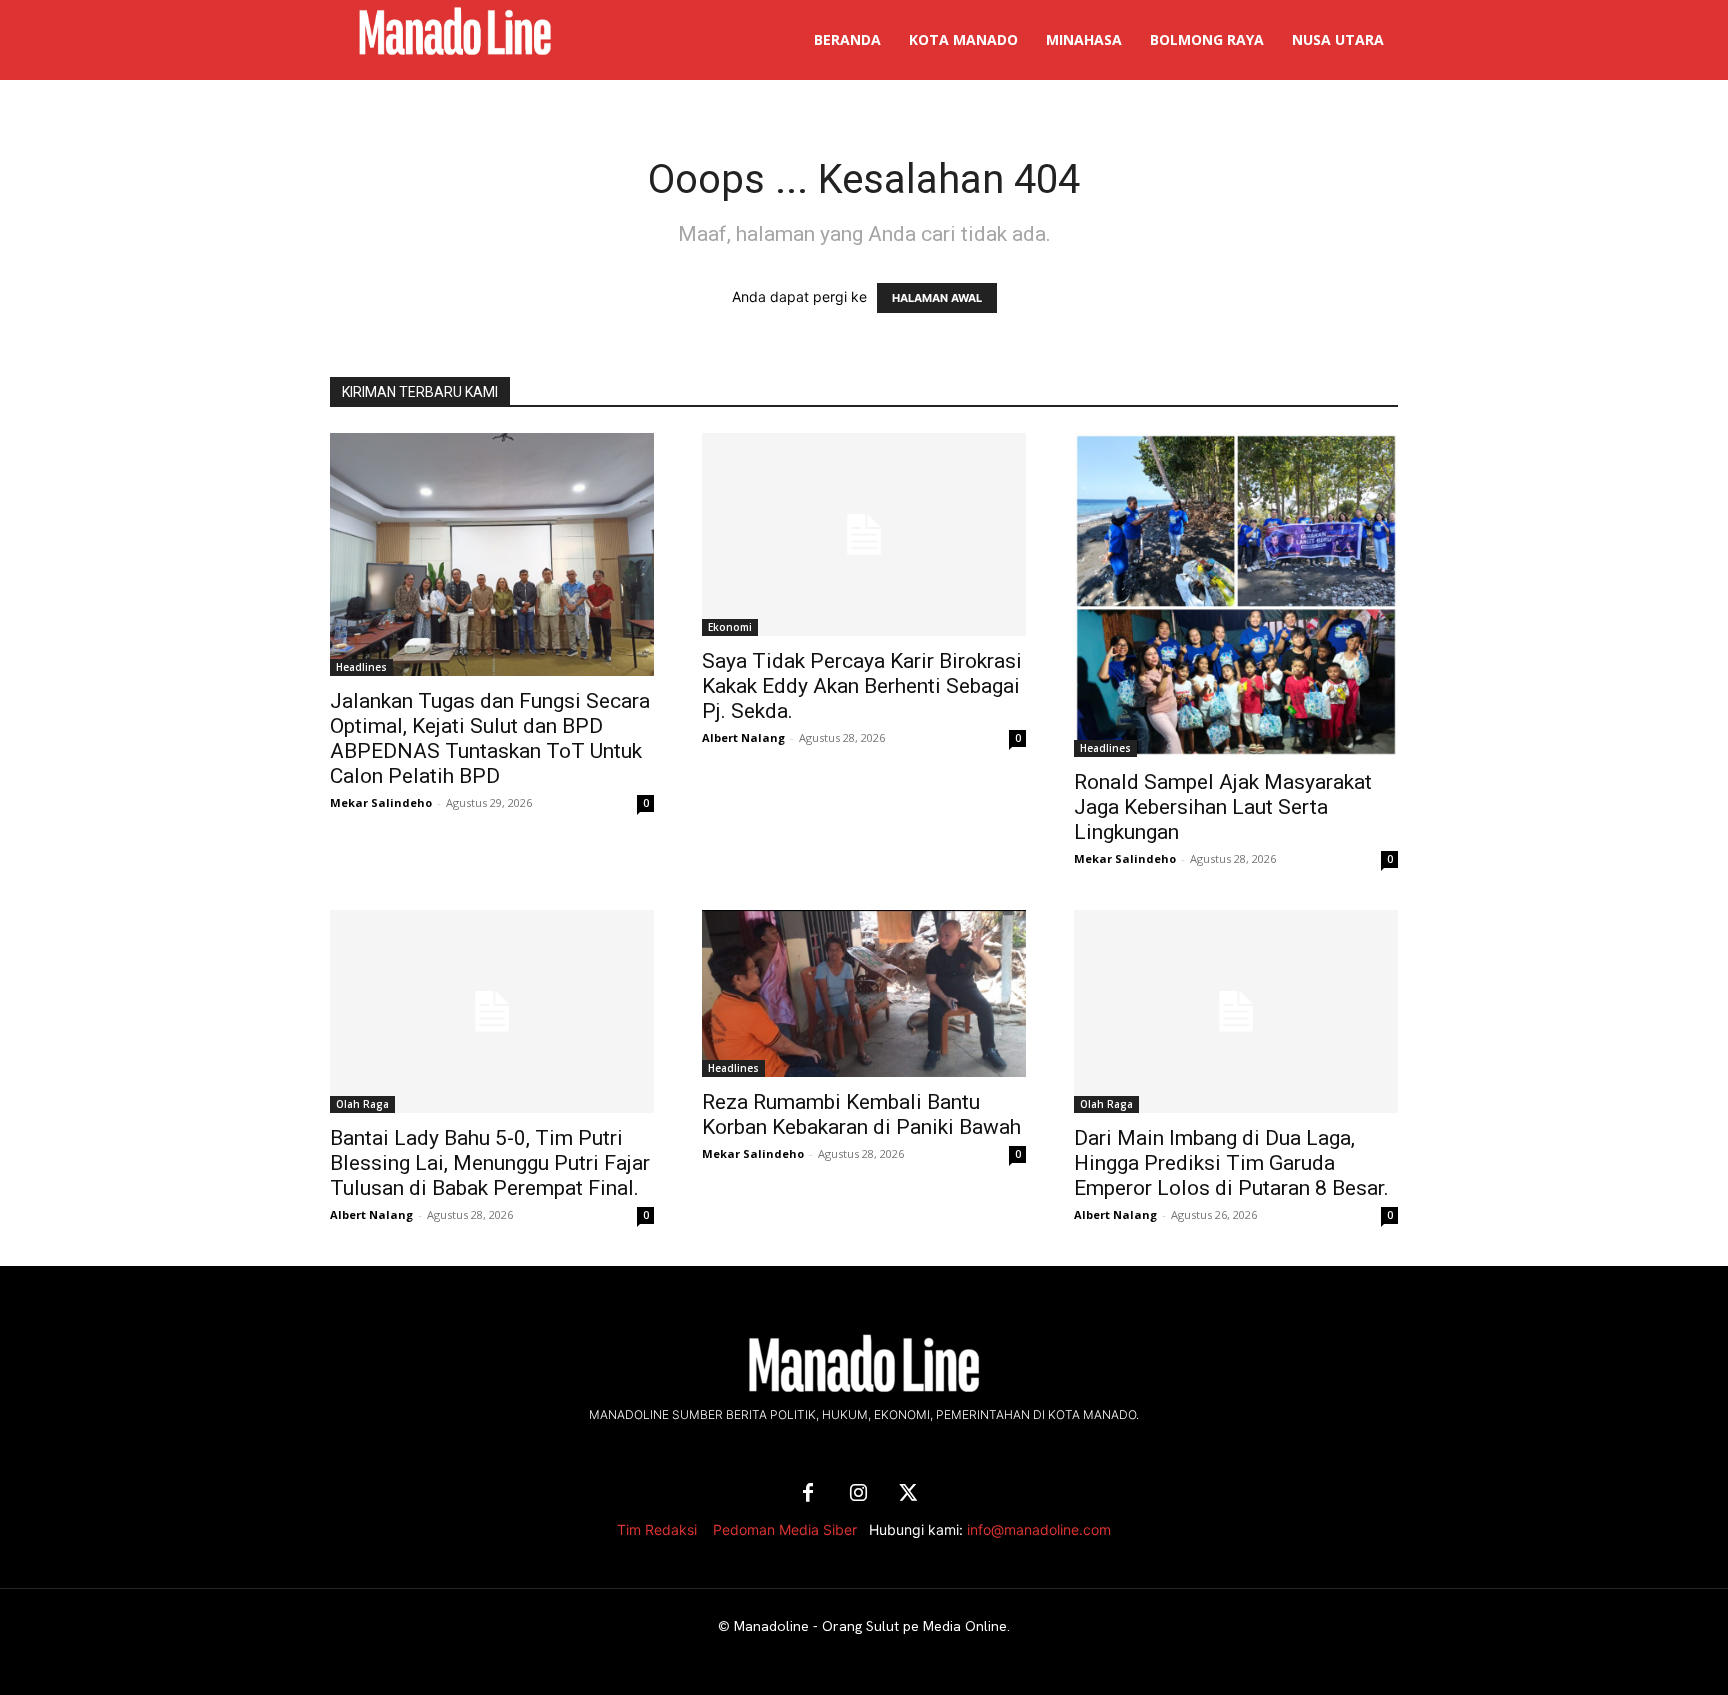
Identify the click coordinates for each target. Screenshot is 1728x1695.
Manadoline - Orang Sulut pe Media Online (870, 1626)
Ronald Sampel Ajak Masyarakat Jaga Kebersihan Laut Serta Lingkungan (1223, 807)
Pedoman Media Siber (785, 1529)
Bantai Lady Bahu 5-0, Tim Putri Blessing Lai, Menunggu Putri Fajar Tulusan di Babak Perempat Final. (490, 1163)
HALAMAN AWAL (937, 298)
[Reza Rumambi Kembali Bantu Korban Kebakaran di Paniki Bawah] (864, 993)
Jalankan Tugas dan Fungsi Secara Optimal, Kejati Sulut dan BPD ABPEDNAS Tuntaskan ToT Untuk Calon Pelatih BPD (490, 738)
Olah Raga (362, 1104)
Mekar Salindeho (381, 802)
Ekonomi (730, 627)
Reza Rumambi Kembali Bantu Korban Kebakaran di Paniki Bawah (861, 1114)
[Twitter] (908, 1494)
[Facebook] (808, 1494)
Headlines (361, 667)
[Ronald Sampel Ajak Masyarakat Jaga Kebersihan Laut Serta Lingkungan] (1236, 595)
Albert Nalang (743, 737)
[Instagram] (858, 1494)
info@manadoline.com (1039, 1529)
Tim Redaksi (657, 1529)
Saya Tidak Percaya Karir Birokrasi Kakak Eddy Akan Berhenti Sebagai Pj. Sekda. (862, 686)
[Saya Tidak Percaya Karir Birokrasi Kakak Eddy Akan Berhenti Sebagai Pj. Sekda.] (864, 534)
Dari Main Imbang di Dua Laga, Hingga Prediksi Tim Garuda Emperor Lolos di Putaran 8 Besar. (1231, 1163)
